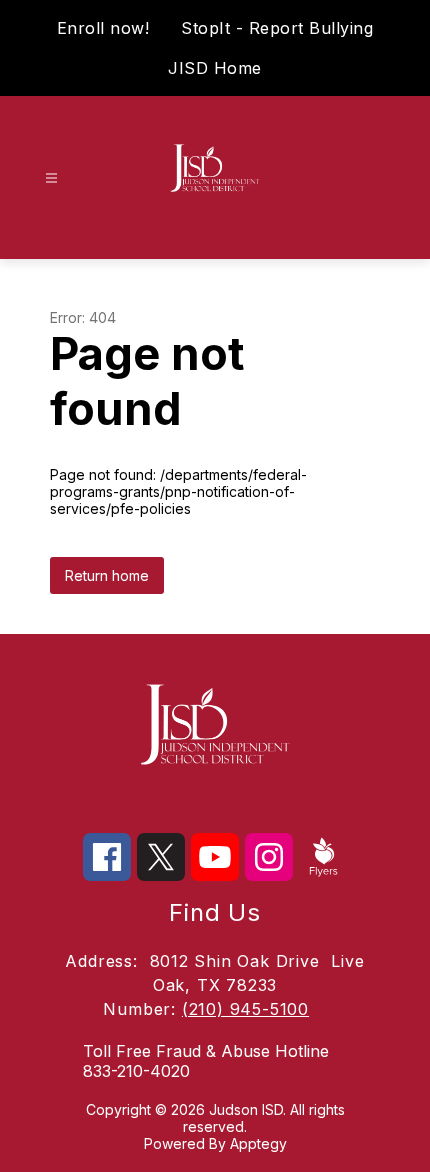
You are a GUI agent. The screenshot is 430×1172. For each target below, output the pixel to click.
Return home (107, 575)
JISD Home (215, 68)
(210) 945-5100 (245, 1009)
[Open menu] (51, 178)
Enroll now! (103, 28)
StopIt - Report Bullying (277, 28)
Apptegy (258, 1143)
